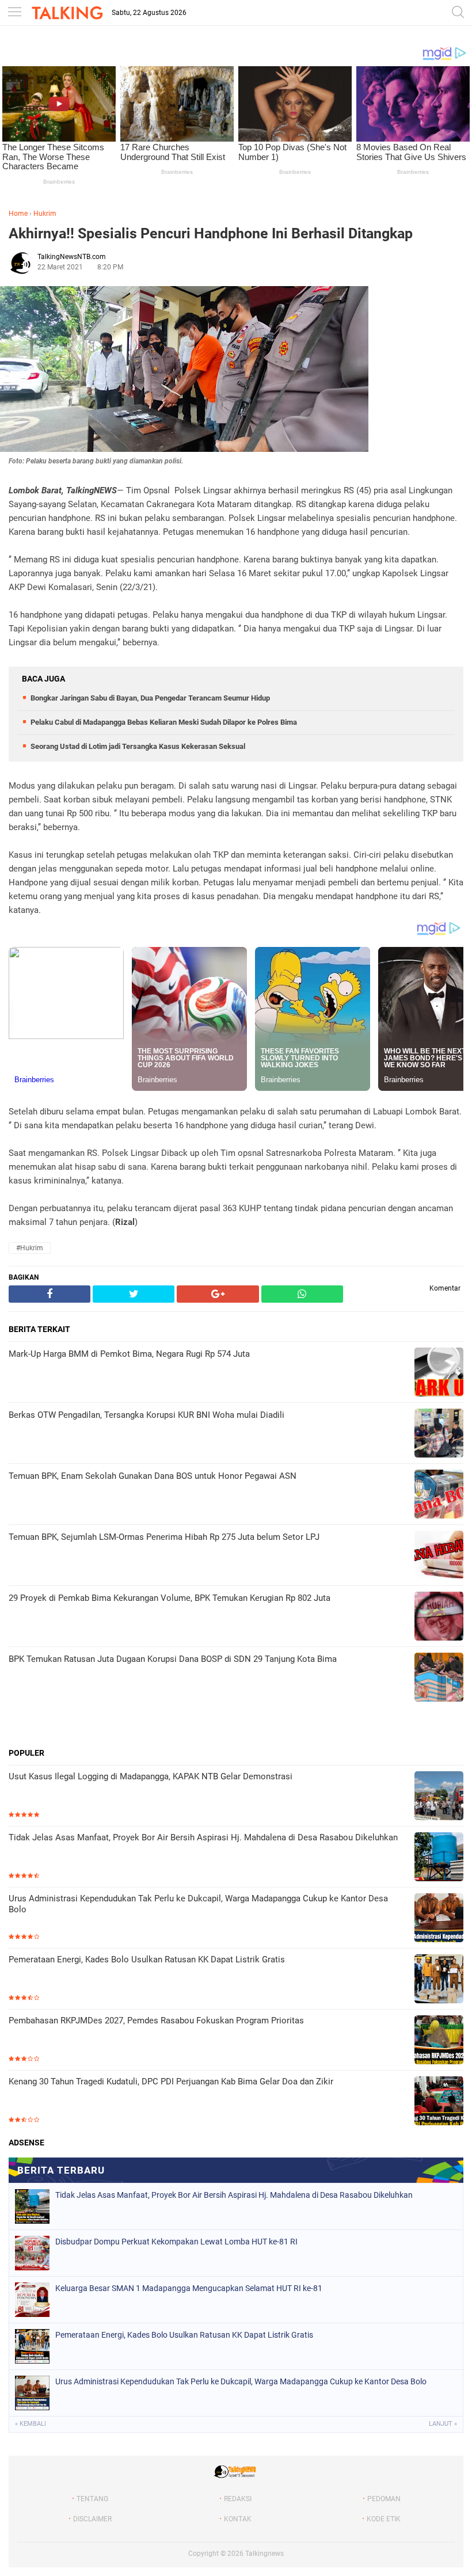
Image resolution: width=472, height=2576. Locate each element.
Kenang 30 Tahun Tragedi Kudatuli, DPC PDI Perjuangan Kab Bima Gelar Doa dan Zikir (171, 2082)
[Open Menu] (14, 13)
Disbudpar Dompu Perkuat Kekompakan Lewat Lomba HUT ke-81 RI (176, 2242)
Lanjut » (443, 2424)
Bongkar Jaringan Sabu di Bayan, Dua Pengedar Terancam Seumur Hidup (150, 698)
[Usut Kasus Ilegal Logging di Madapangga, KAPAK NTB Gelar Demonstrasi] (439, 1797)
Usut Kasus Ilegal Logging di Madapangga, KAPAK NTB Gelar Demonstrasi (151, 1776)
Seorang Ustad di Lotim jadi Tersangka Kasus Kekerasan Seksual (138, 746)
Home (18, 214)
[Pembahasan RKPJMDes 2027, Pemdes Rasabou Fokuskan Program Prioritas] (439, 2041)
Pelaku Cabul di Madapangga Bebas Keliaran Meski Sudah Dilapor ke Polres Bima (164, 722)
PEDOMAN (384, 2499)
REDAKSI (238, 2499)
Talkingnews (264, 2554)
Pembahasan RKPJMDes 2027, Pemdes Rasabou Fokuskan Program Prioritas (156, 2021)
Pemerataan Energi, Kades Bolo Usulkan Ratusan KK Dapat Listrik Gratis (147, 1959)
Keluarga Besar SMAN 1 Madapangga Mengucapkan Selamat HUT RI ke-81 (189, 2288)
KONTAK (238, 2519)
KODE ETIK (384, 2519)
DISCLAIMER (92, 2519)
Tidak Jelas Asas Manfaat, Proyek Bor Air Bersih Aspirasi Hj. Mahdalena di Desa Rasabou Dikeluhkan (203, 1837)
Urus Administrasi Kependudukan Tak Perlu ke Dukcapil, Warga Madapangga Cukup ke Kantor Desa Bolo (198, 1904)
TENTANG (92, 2499)
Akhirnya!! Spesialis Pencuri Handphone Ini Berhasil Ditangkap (211, 233)
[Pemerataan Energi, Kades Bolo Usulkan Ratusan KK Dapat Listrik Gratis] (439, 1980)
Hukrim (45, 214)
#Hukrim (30, 1248)
